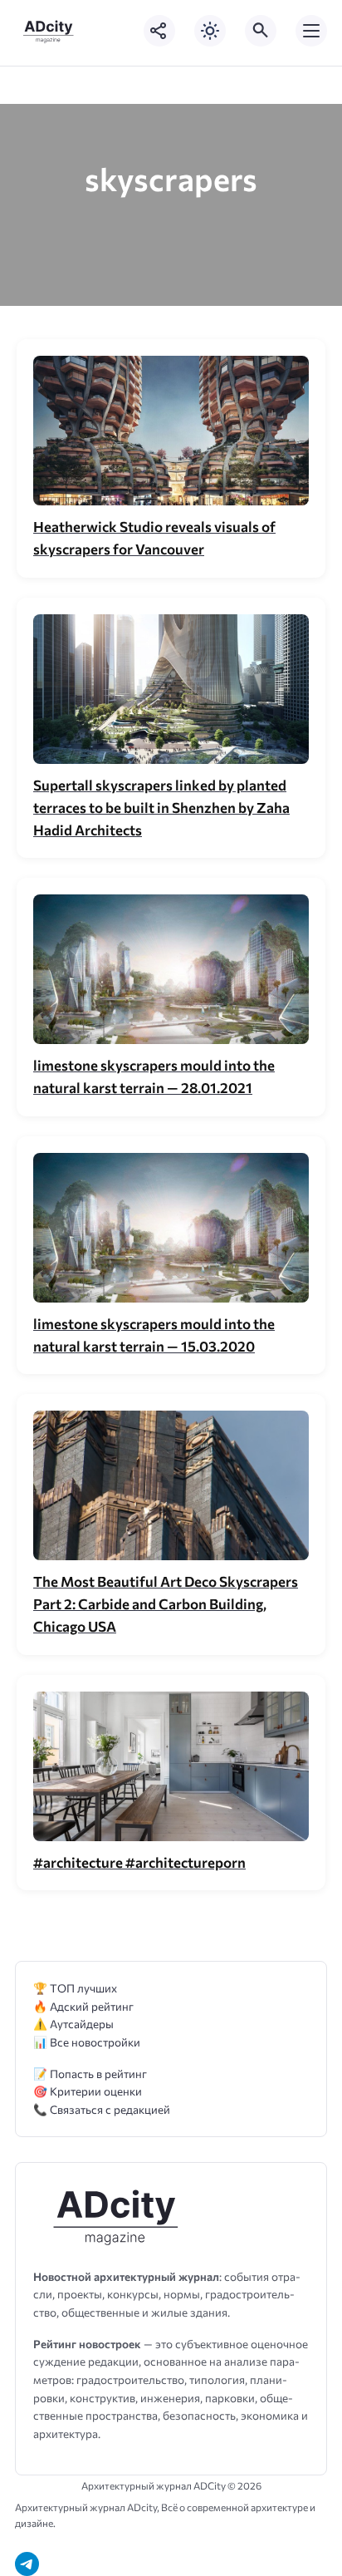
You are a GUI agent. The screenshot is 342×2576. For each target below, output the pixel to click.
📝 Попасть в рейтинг (90, 2074)
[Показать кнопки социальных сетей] (159, 31)
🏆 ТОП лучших (75, 1988)
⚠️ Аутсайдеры (73, 2024)
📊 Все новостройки (87, 2042)
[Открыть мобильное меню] (311, 31)
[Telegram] (27, 2564)
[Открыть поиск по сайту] (261, 31)
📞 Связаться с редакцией (102, 2109)
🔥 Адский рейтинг (83, 2006)
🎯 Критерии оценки (88, 2091)
